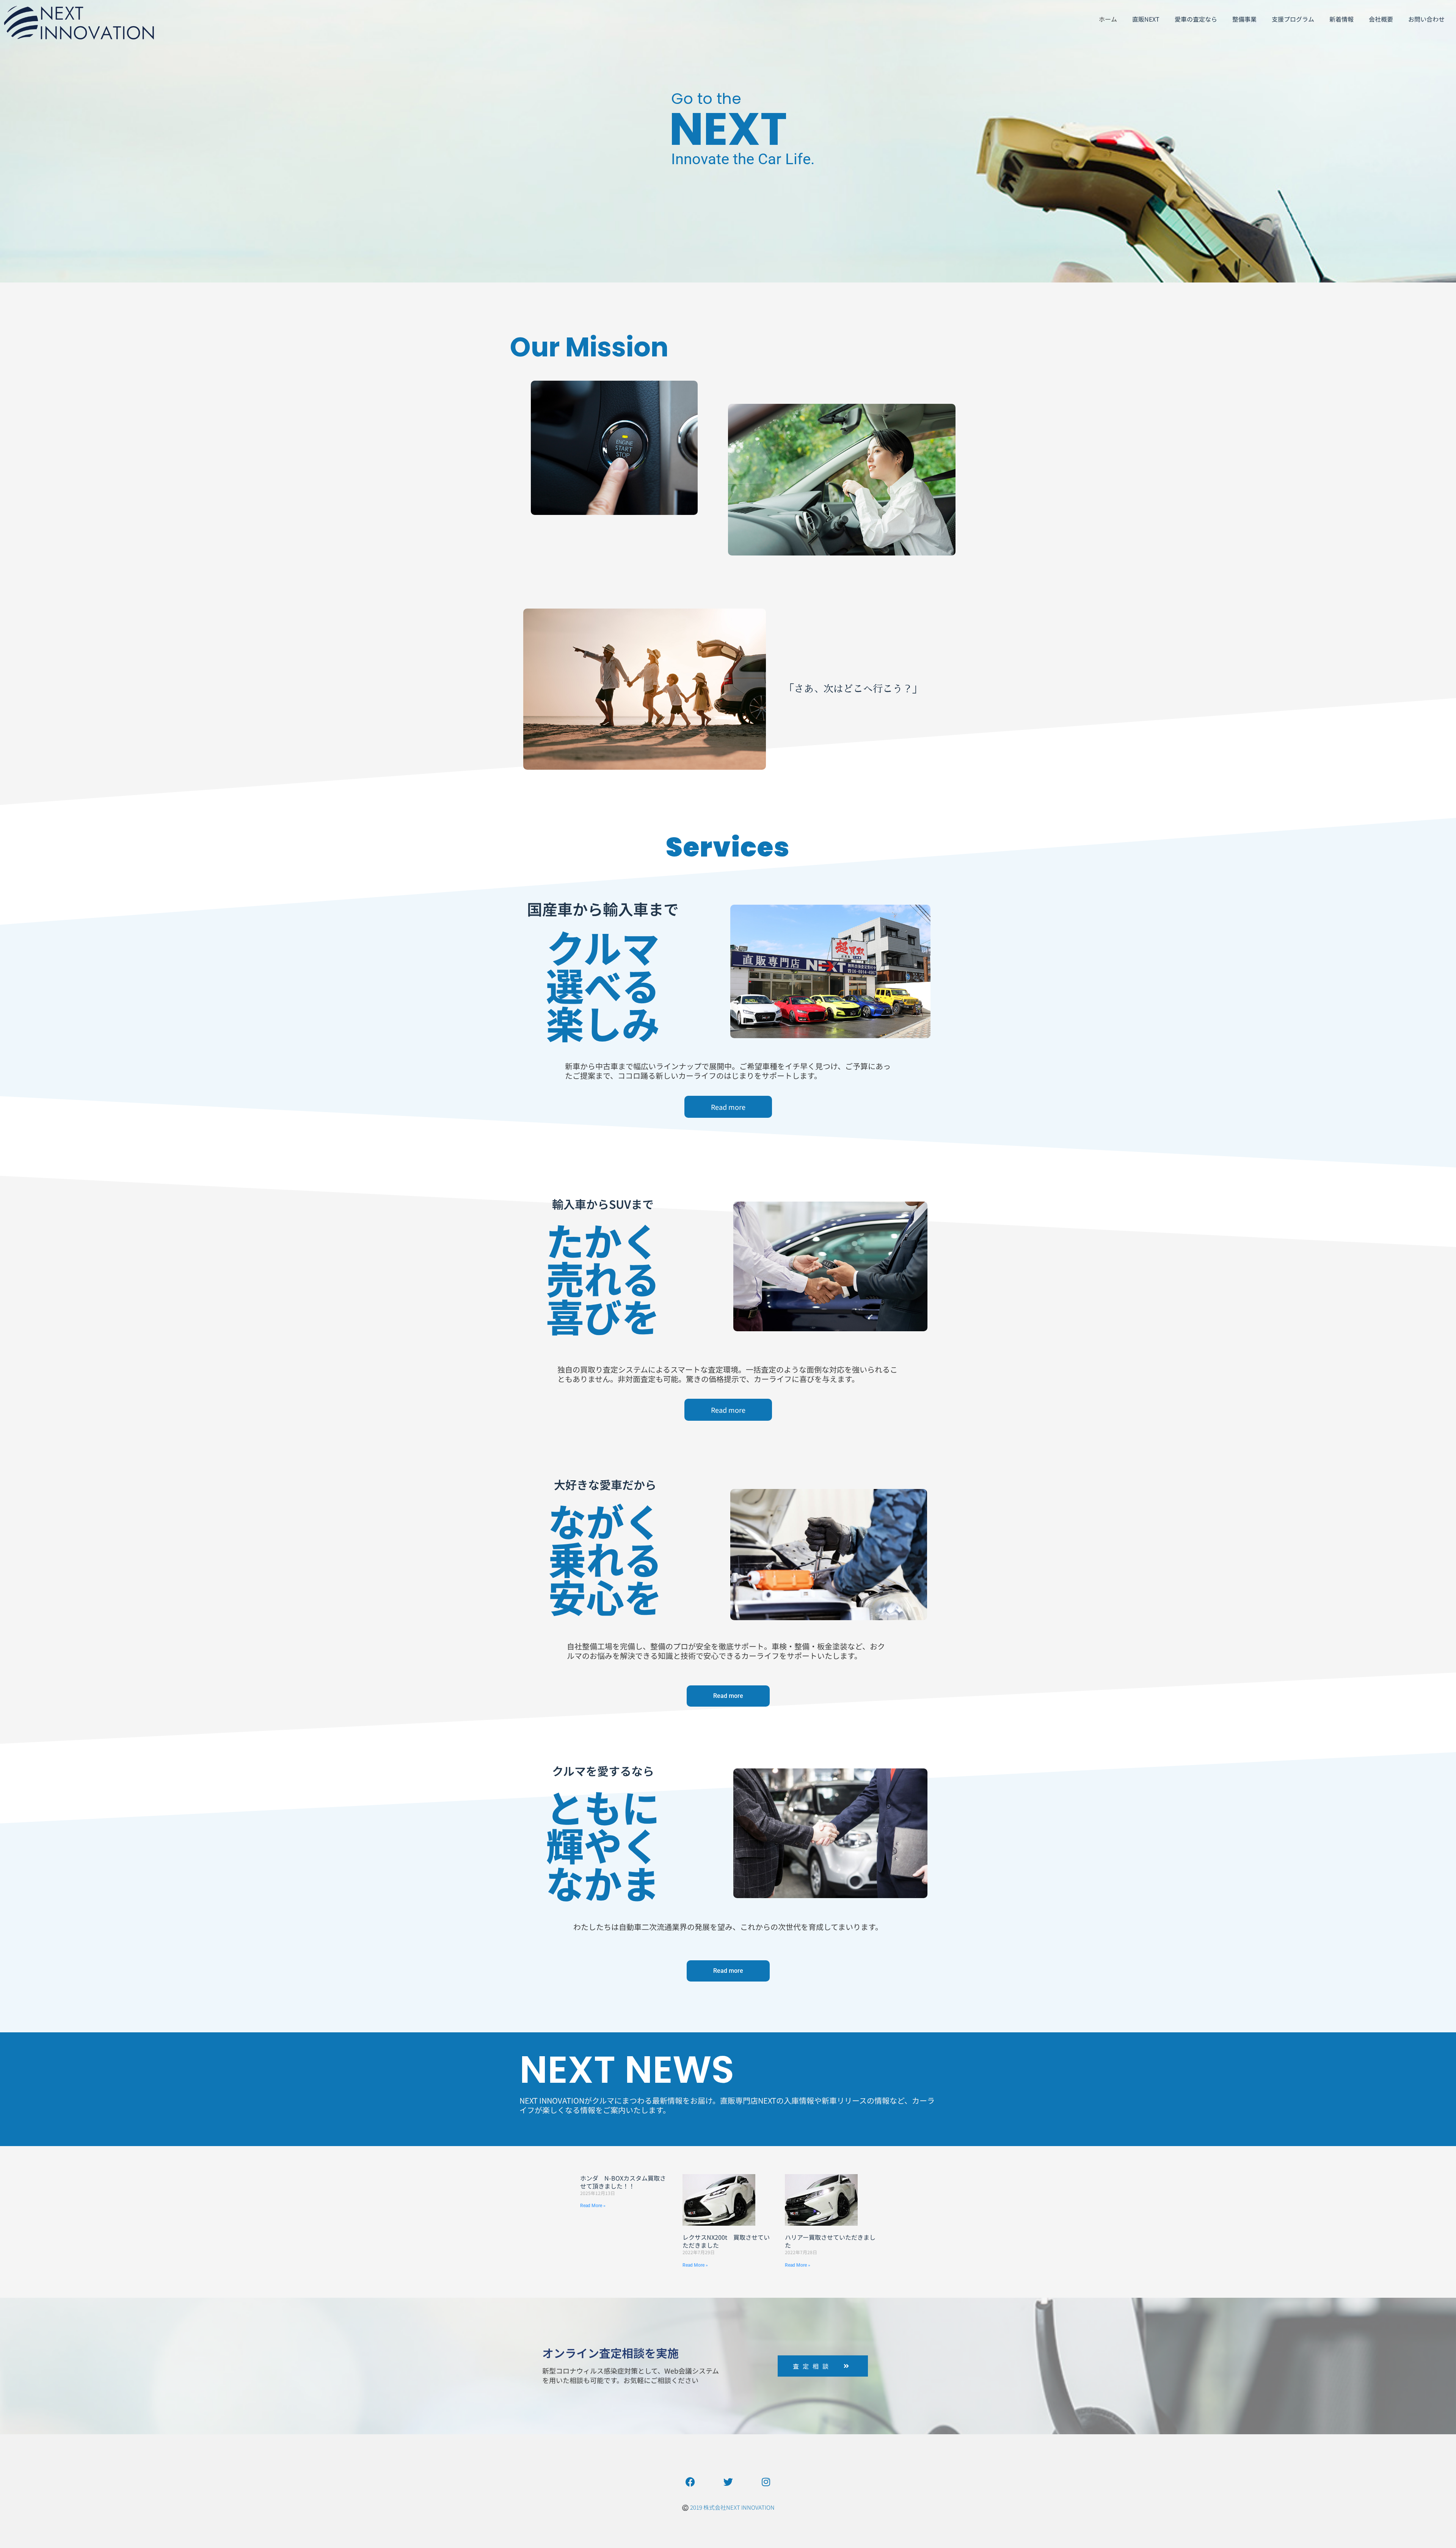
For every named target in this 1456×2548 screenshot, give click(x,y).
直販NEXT (1146, 19)
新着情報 (1341, 19)
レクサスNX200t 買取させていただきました (726, 2241)
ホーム (1108, 19)
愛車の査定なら (1196, 19)
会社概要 (1381, 19)
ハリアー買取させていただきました (830, 2241)
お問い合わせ (1426, 19)
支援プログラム (1293, 19)
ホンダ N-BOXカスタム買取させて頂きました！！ (623, 2182)
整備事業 (1244, 19)
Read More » (593, 2206)
